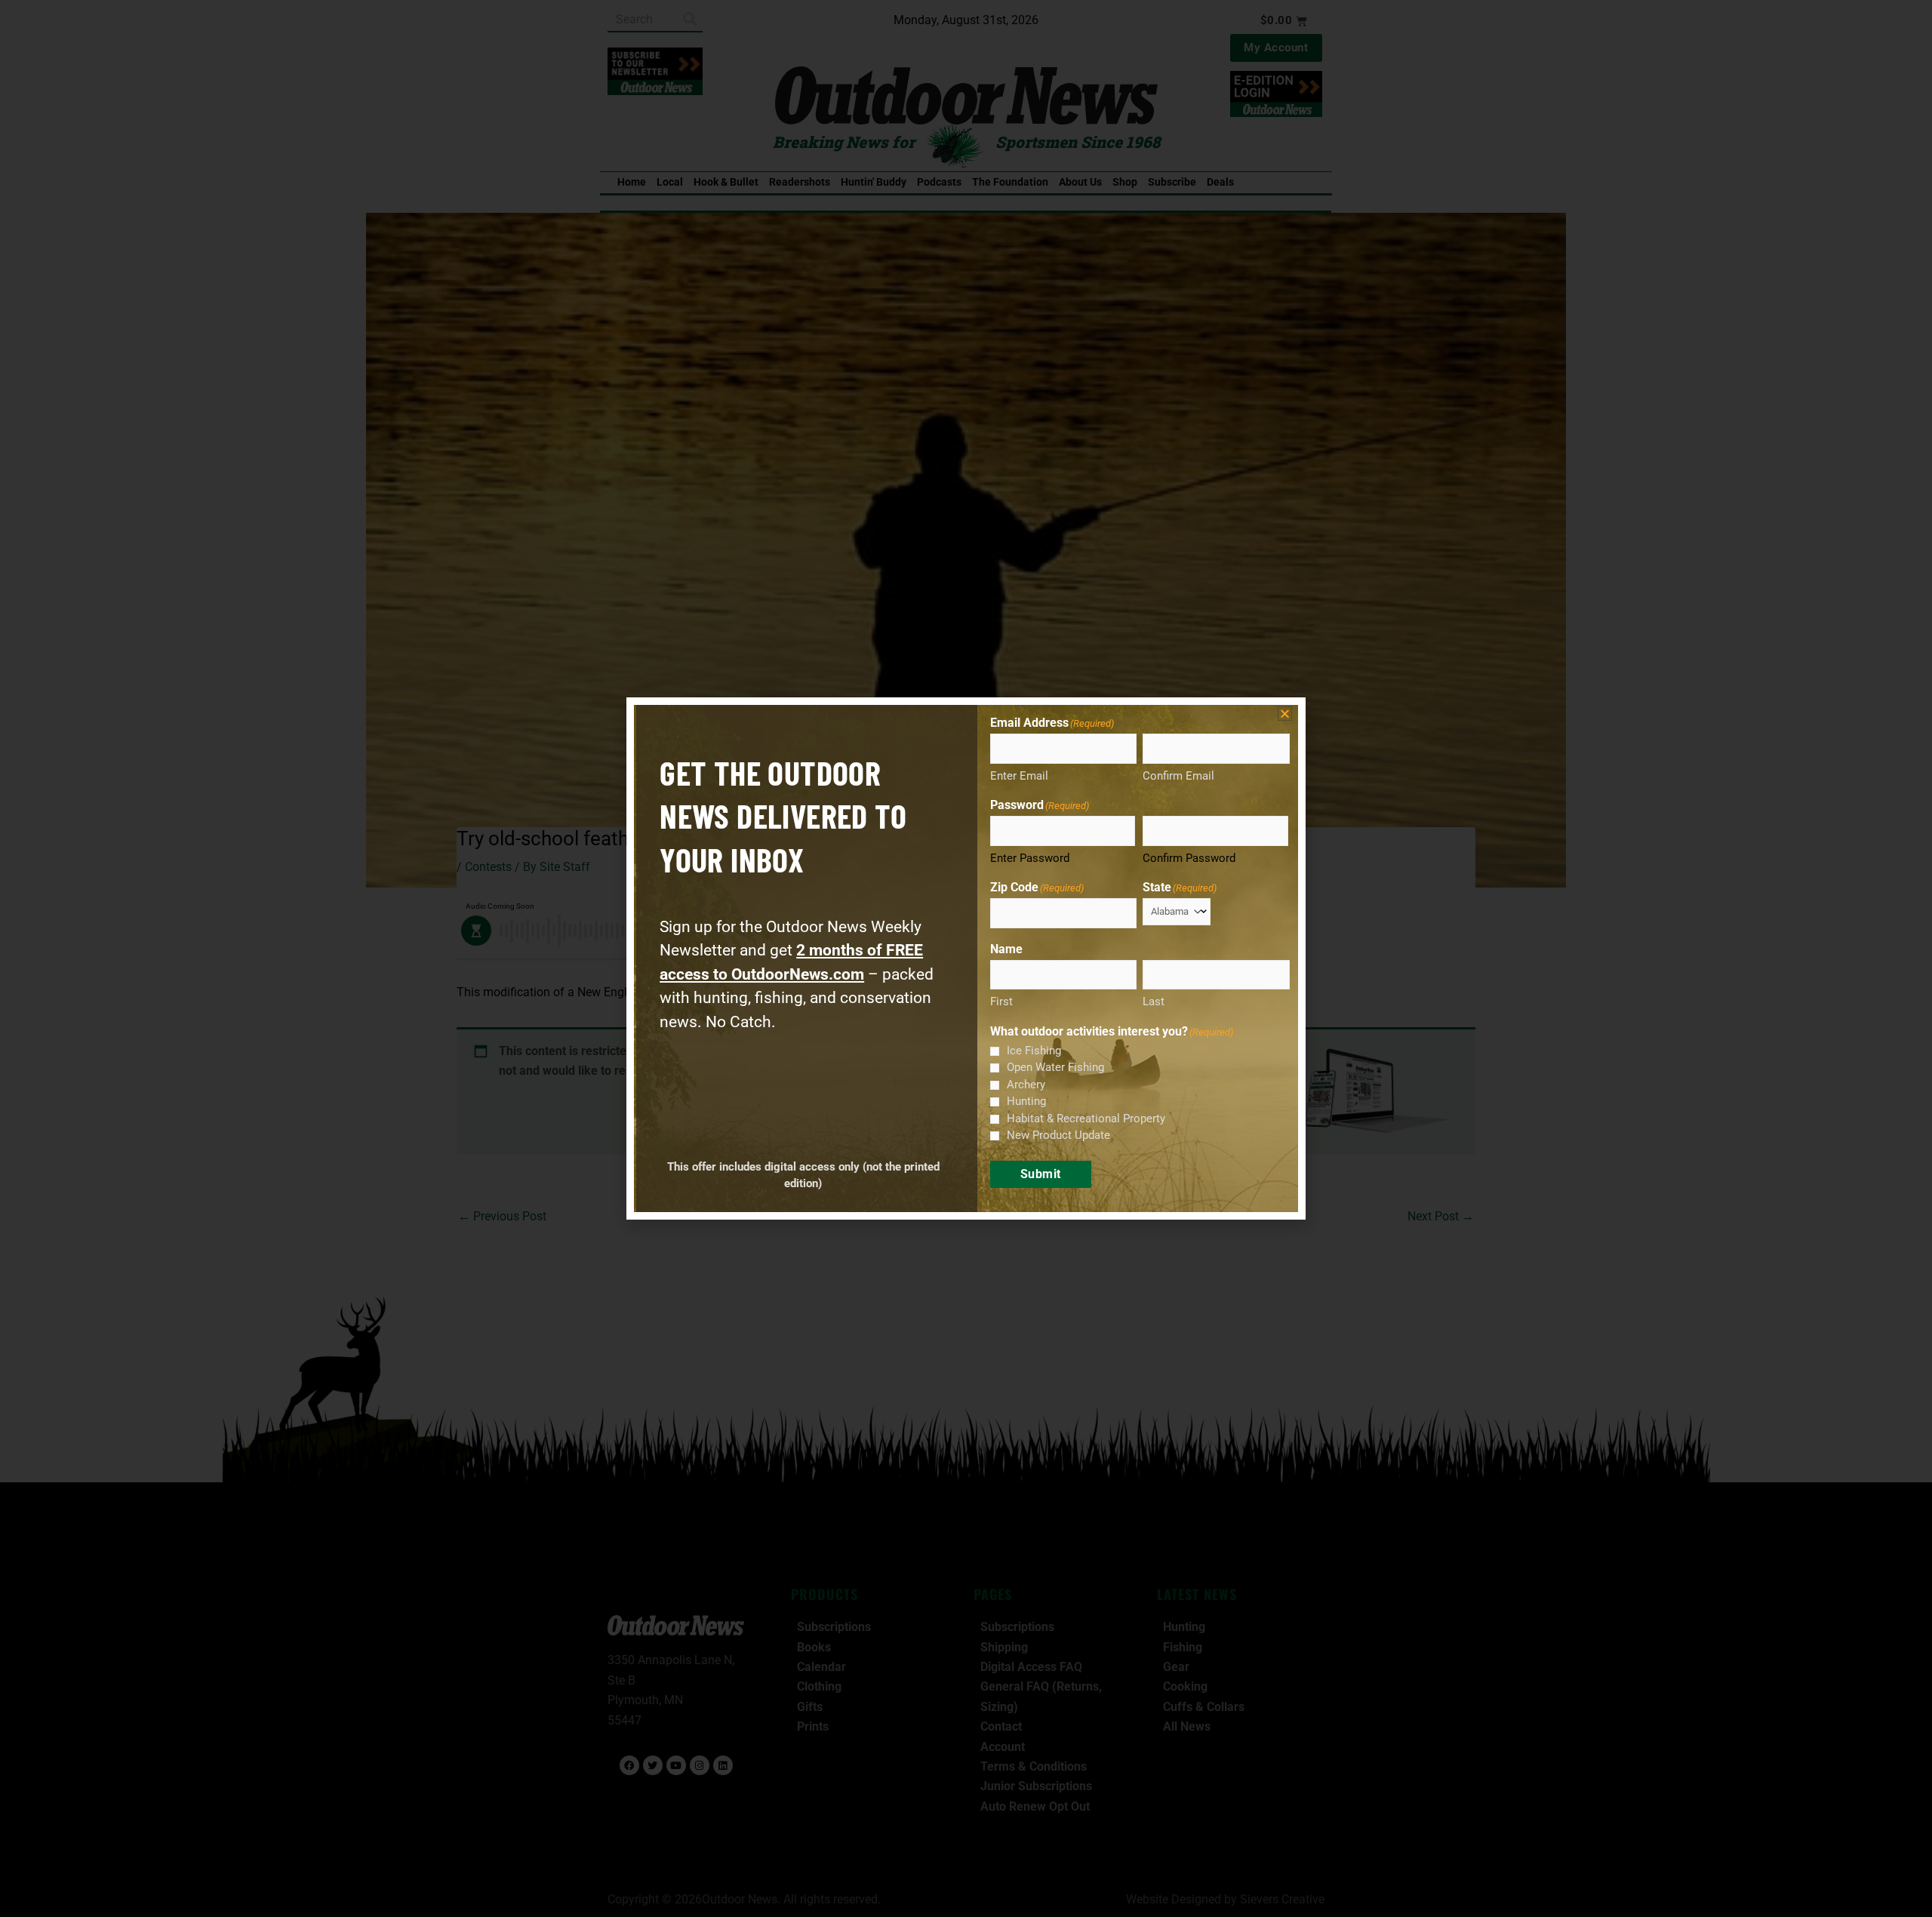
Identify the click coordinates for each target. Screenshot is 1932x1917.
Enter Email (1019, 776)
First (1001, 1002)
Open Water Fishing (1055, 1067)
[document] (966, 958)
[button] (1285, 714)
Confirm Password (1189, 858)
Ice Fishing (1034, 1051)
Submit (1041, 1174)
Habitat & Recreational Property (1086, 1119)
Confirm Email (1178, 776)
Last (1154, 1002)
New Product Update (1058, 1135)
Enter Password (1030, 858)
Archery (1026, 1085)
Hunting (1026, 1101)
